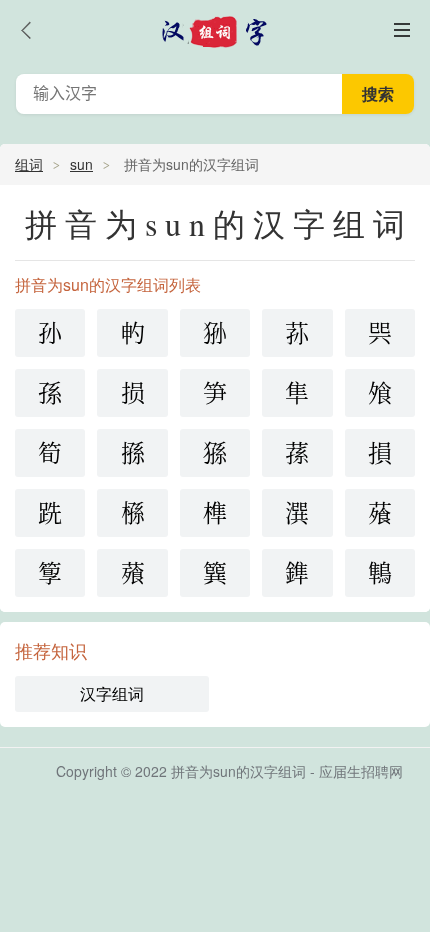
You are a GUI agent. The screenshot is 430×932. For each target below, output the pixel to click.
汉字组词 (112, 693)
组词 (29, 164)
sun (81, 164)
